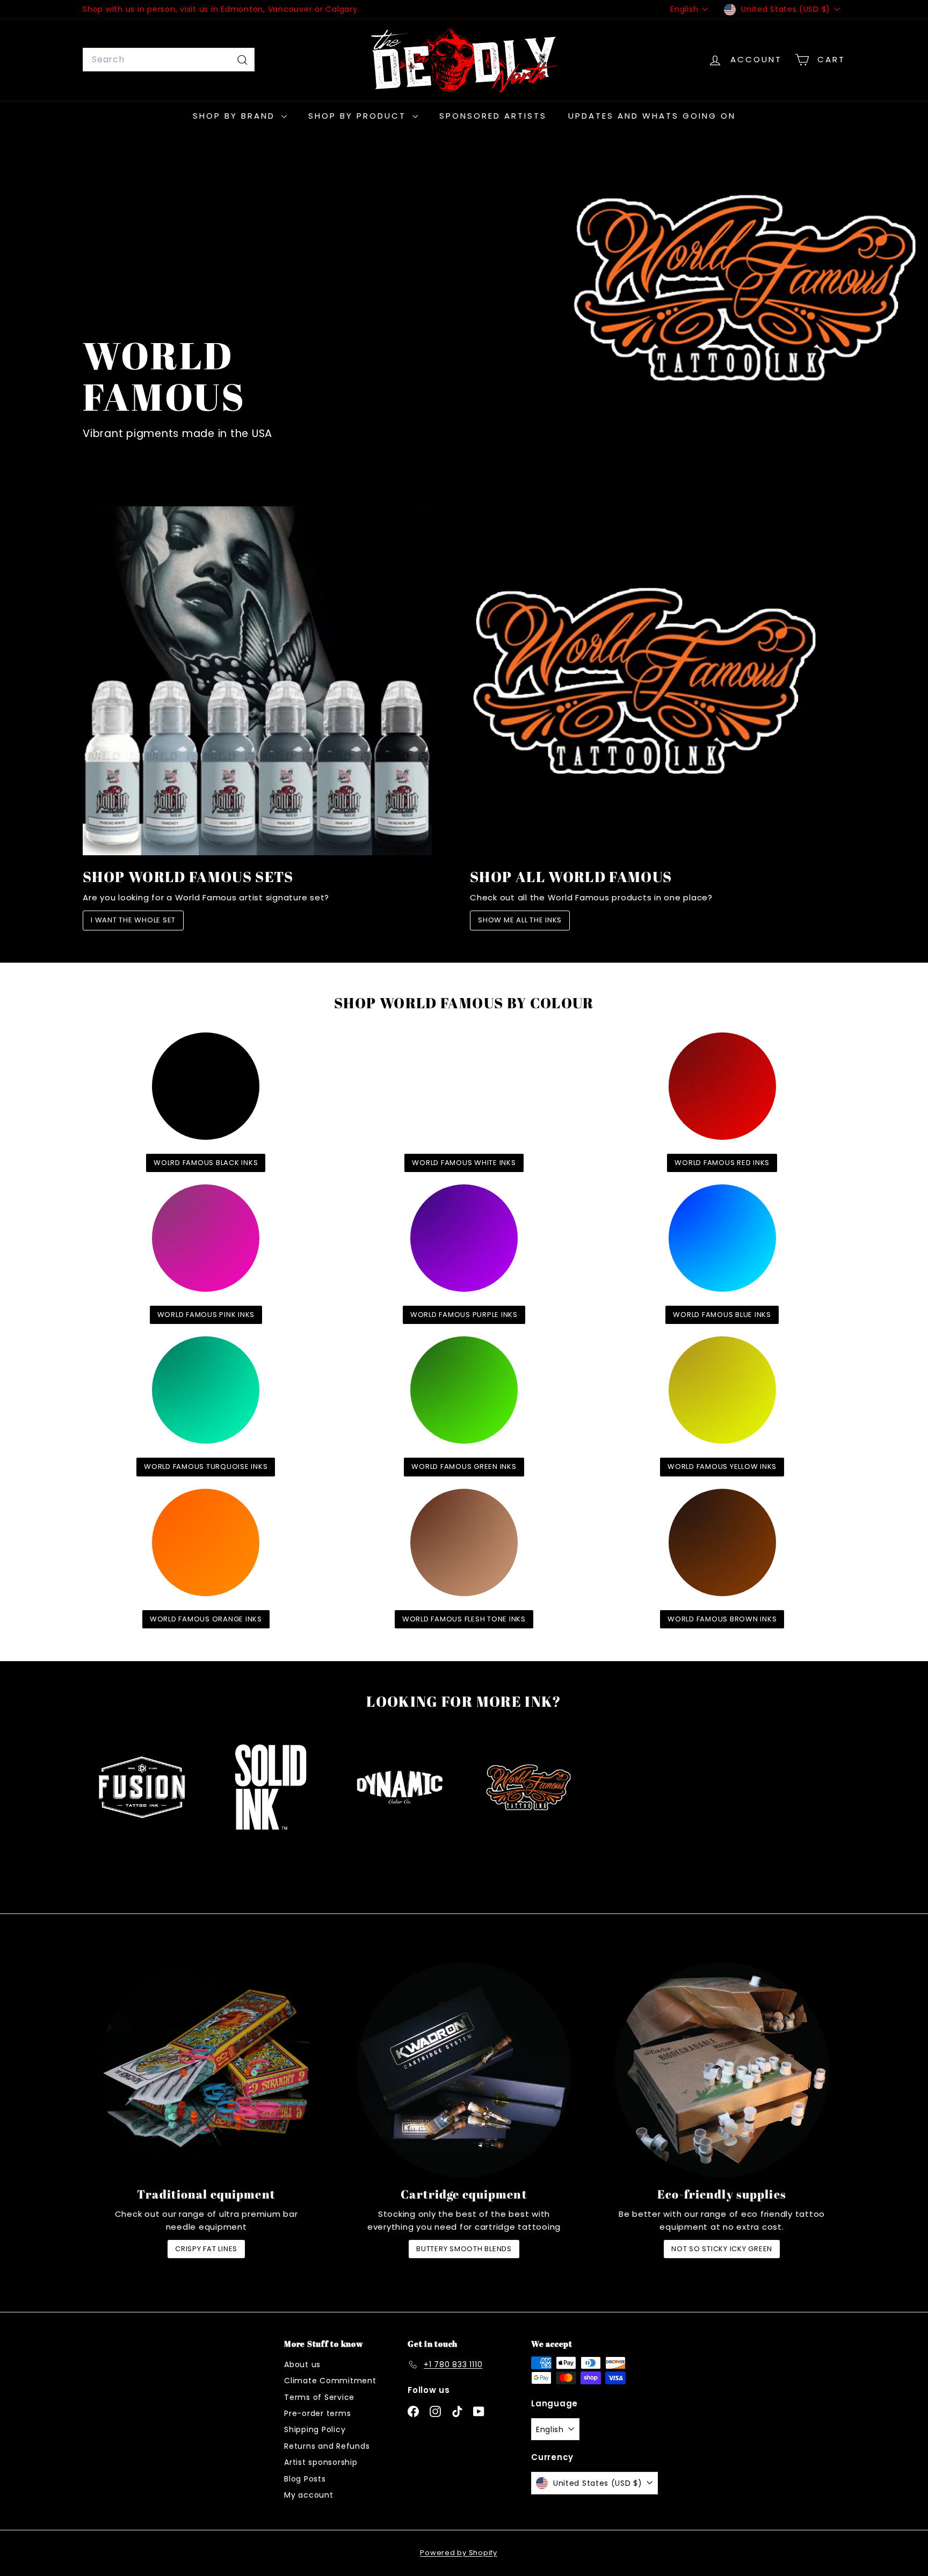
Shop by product (359, 116)
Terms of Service (319, 2397)
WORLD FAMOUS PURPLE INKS (464, 1315)
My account (309, 2495)
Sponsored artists (493, 116)
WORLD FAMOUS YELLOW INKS (722, 1467)
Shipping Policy (315, 2429)
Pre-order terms (317, 2413)
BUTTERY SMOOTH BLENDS (464, 2249)
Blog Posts (305, 2479)
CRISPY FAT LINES (206, 2249)
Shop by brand (236, 116)
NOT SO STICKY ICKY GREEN (722, 2249)
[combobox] (169, 60)
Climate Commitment (330, 2381)
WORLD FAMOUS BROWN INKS (722, 1619)
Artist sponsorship (321, 2462)
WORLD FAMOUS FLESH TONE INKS (464, 1619)
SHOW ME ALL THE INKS (520, 920)
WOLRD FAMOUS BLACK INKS (206, 1163)
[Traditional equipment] (206, 2070)
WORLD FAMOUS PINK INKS (206, 1315)
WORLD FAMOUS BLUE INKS (722, 1315)
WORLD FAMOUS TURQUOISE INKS (206, 1467)
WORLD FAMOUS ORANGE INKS (206, 1619)
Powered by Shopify (459, 2553)
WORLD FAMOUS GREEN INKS (464, 1467)
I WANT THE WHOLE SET (133, 920)
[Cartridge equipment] (464, 2070)
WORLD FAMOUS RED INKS (722, 1163)
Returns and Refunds (327, 2446)
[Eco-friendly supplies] (722, 2070)
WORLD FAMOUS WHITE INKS (464, 1163)
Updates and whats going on (652, 116)
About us (302, 2364)
